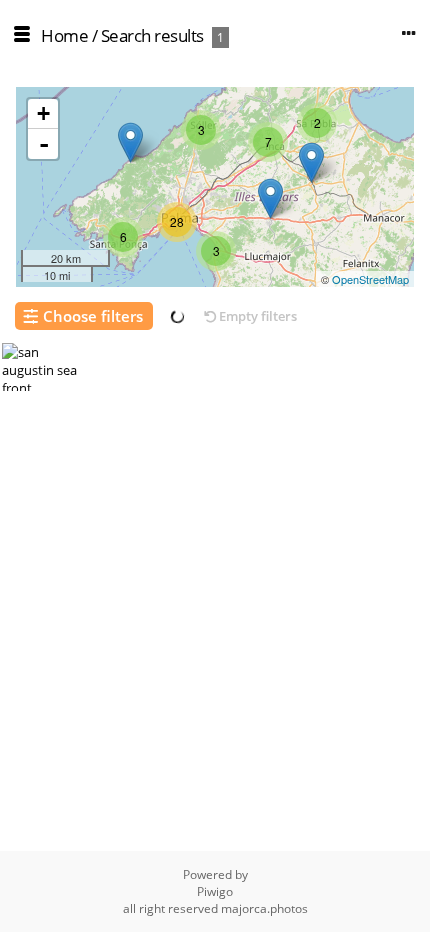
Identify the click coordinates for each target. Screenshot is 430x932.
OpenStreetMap (370, 279)
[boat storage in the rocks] (130, 142)
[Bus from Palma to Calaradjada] (270, 198)
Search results (152, 35)
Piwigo (215, 891)
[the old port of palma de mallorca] (311, 162)
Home (64, 35)
